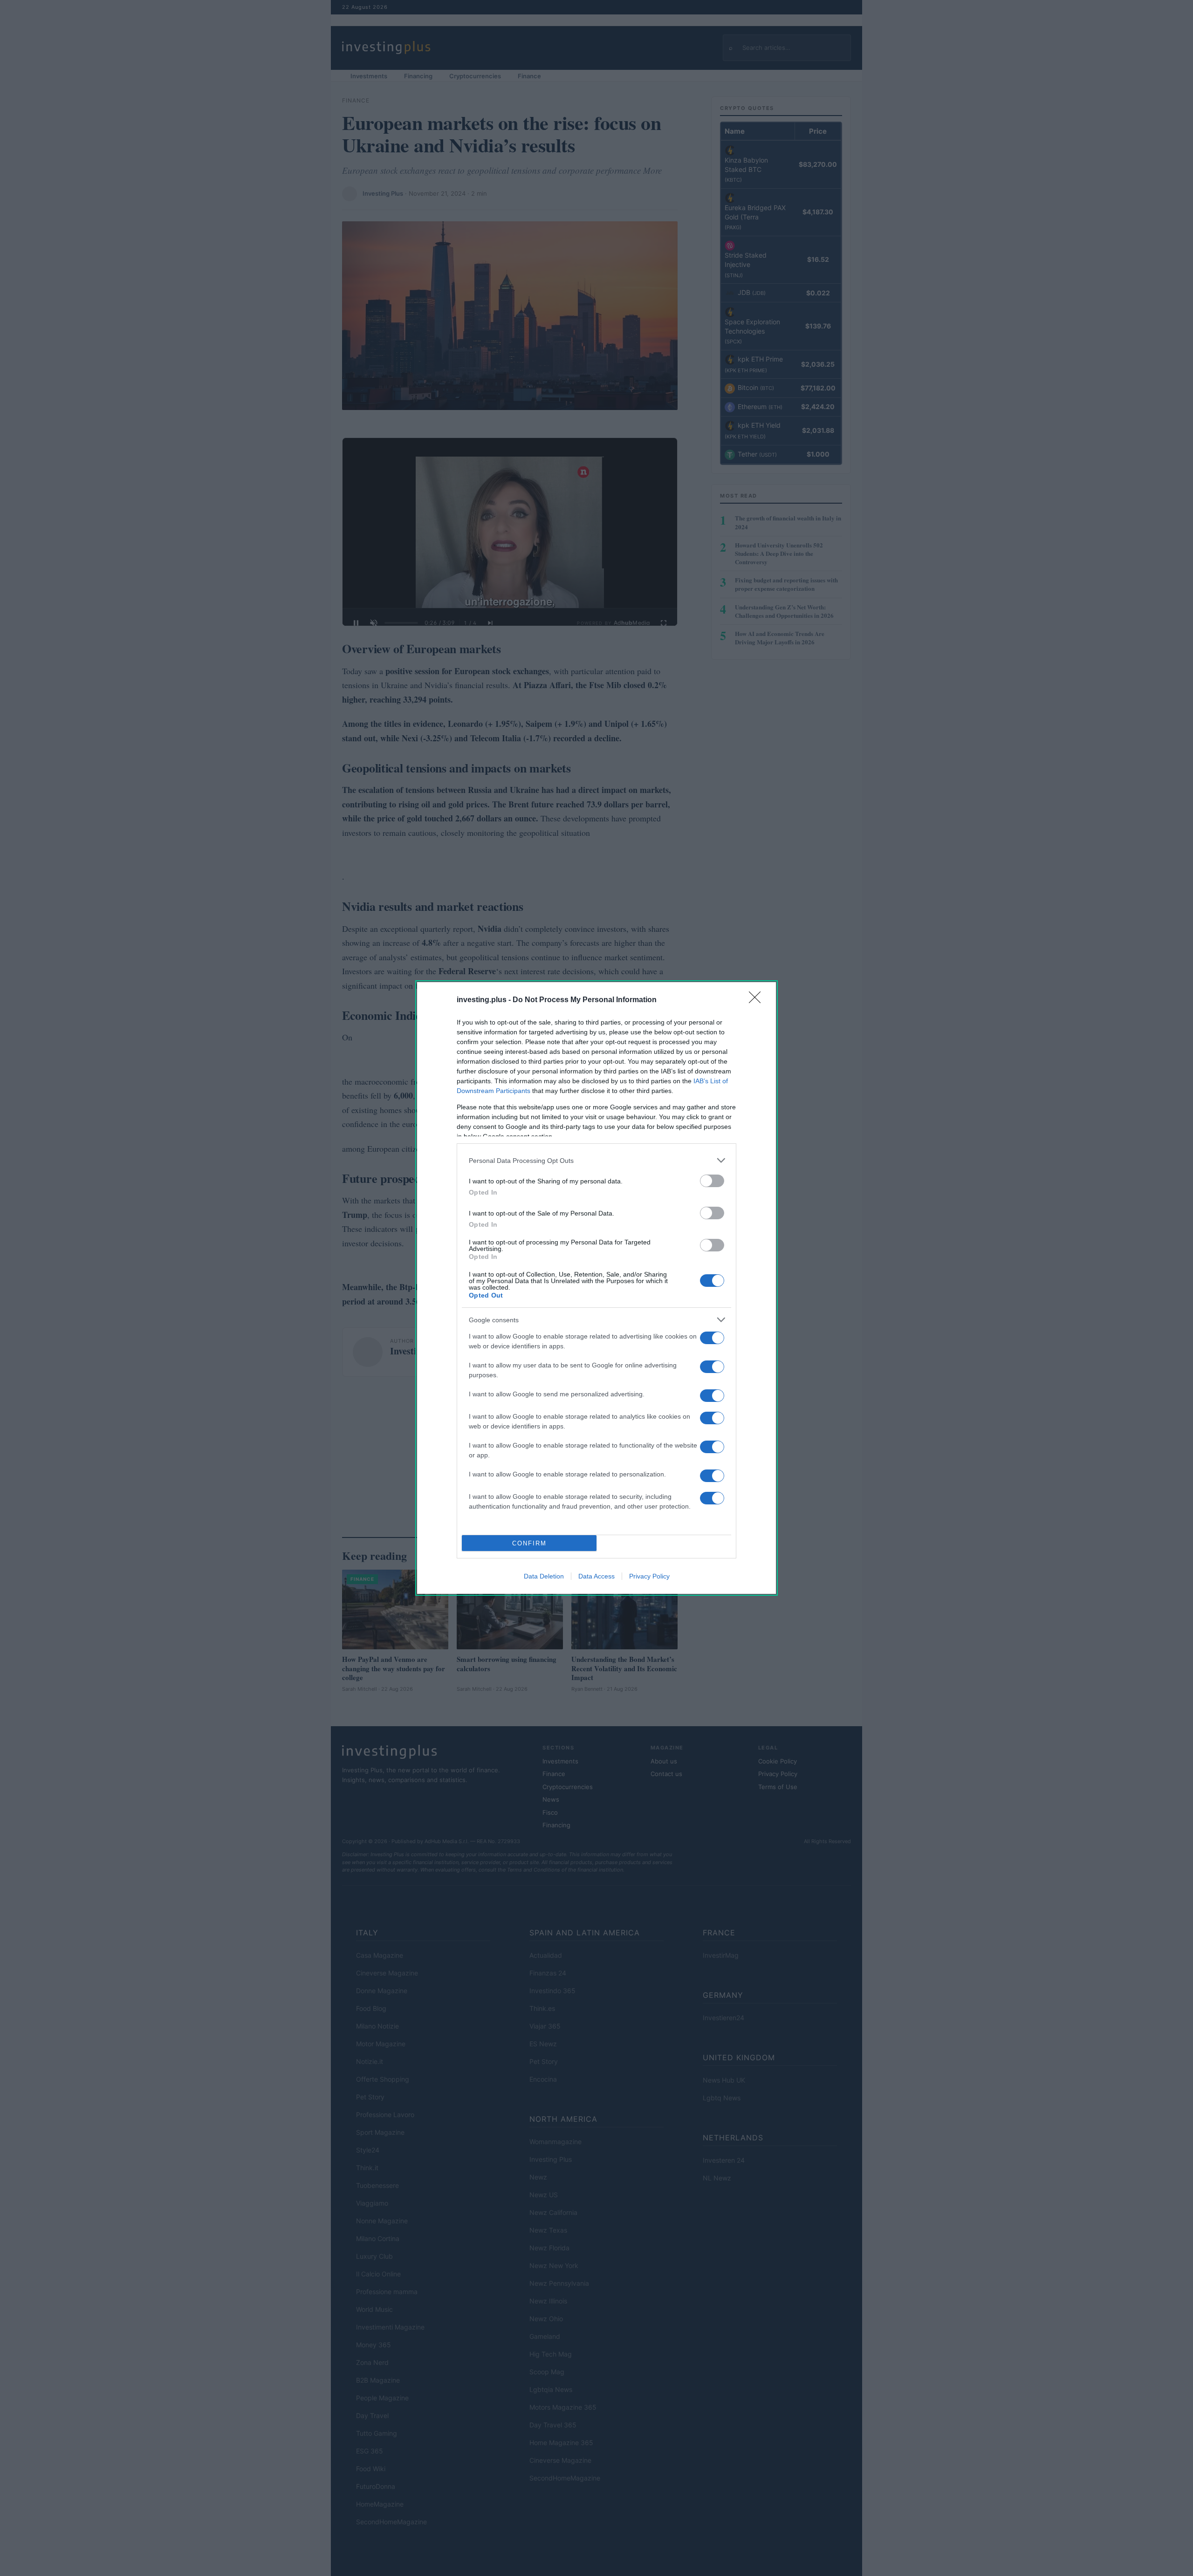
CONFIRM (529, 1543)
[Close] (758, 1000)
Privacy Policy (649, 1576)
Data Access (596, 1576)
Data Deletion (544, 1576)
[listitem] (596, 1160)
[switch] (712, 1181)
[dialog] (596, 1288)
